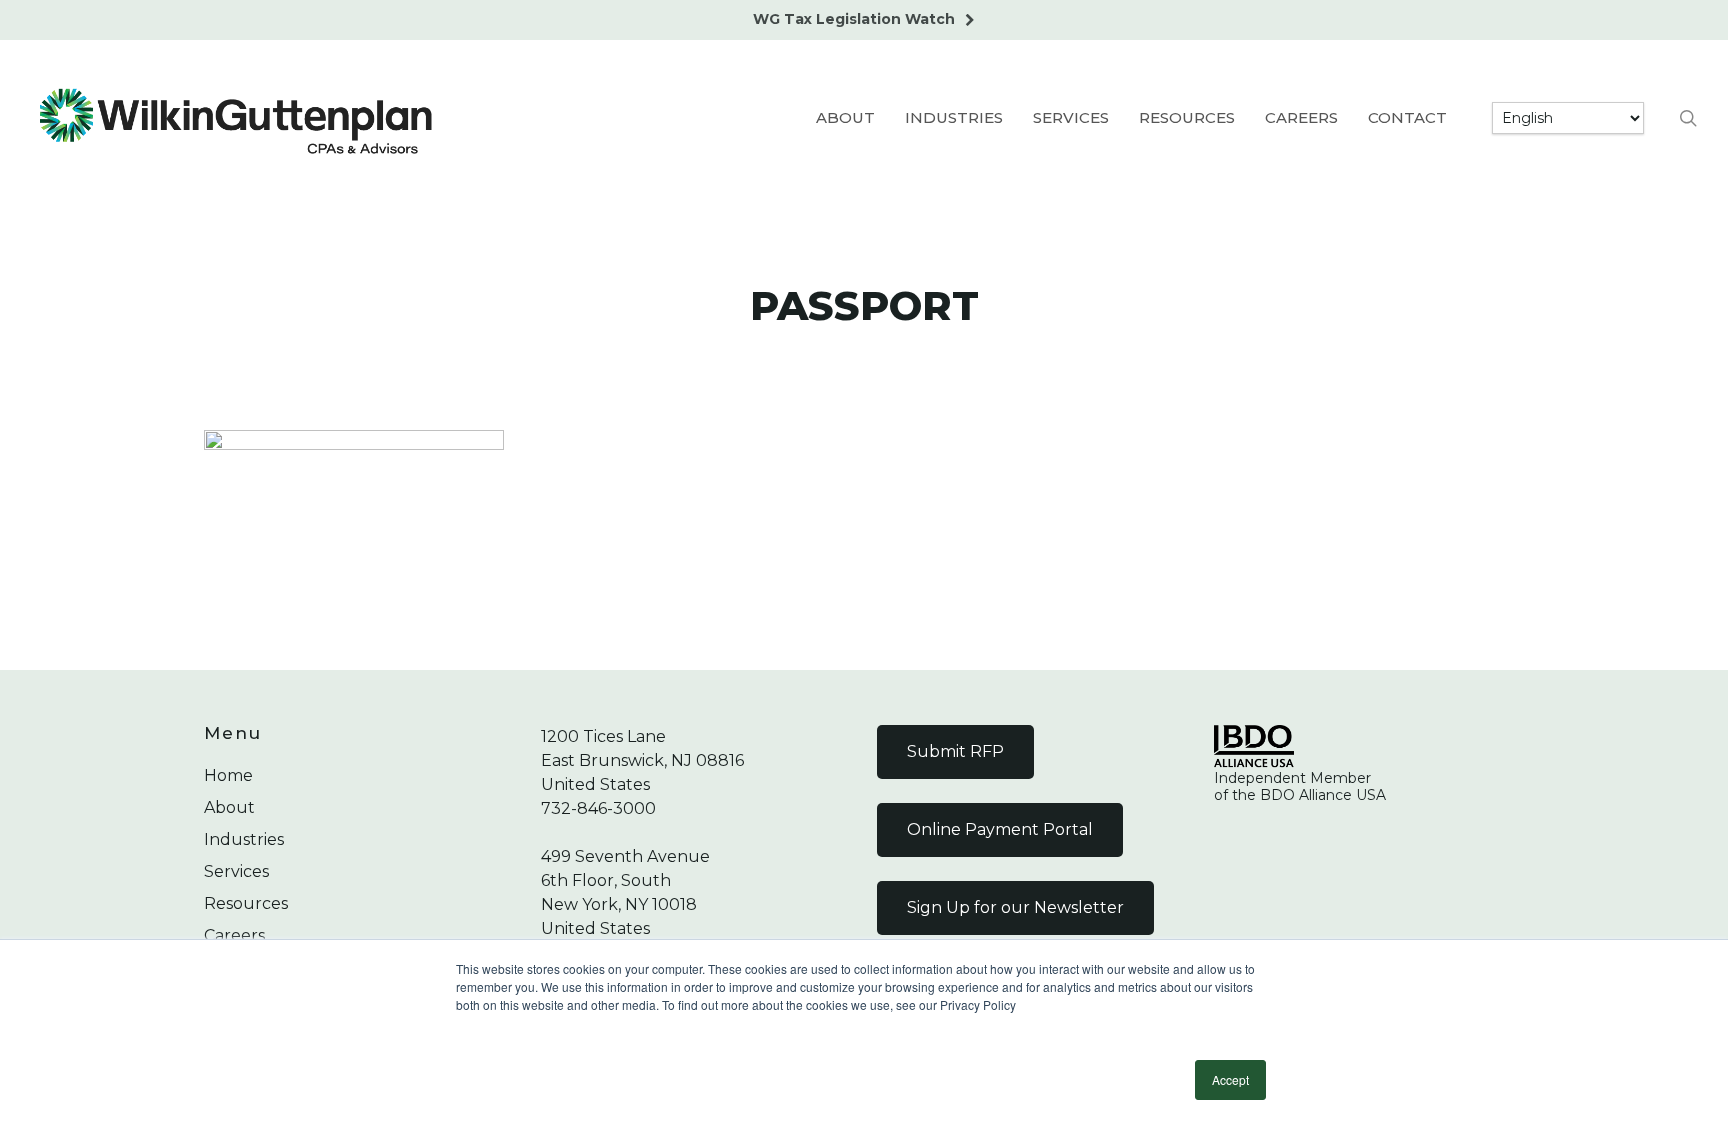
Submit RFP (955, 751)
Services (236, 871)
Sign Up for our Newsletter (1015, 907)
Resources (246, 903)
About (229, 807)
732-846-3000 (598, 808)
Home (228, 775)
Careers (234, 935)
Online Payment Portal (1000, 829)
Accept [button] (1230, 1079)
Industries (244, 839)
